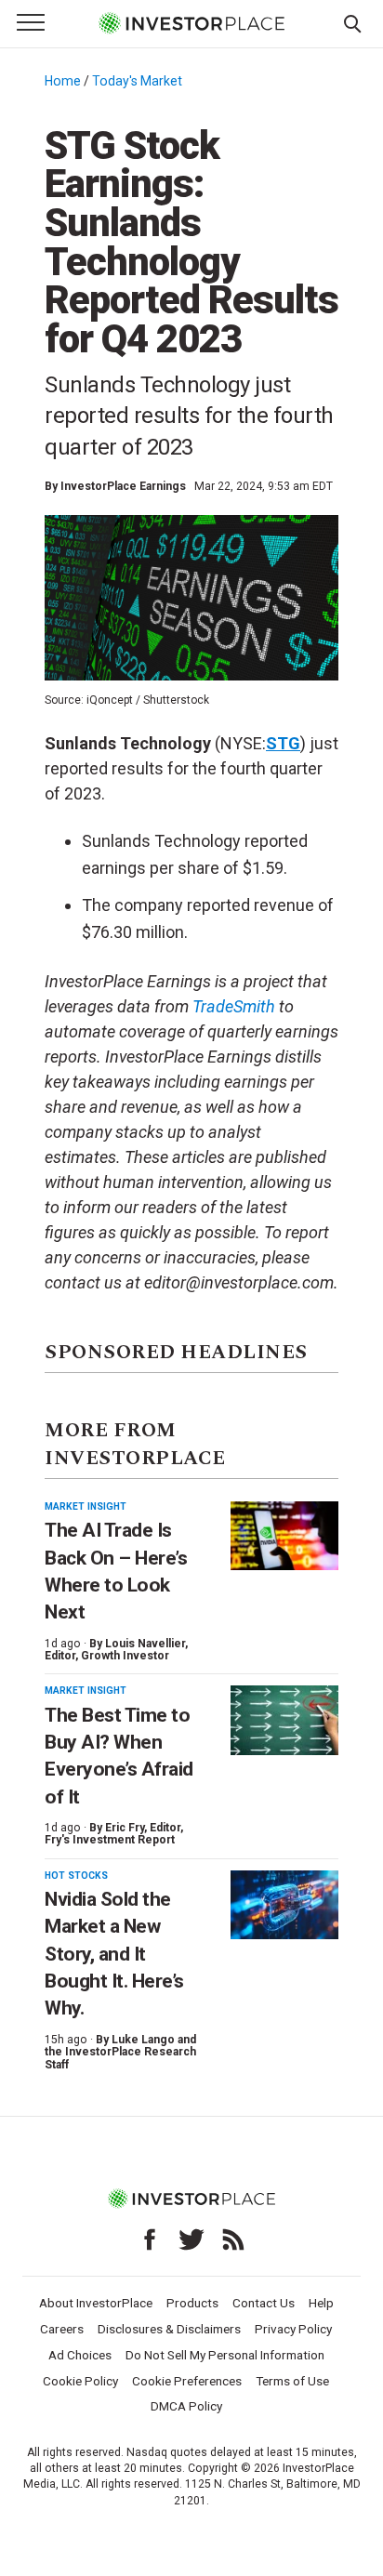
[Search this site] (352, 22)
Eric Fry (125, 1828)
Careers (62, 2329)
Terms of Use (292, 2381)
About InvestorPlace (96, 2303)
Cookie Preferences (187, 2381)
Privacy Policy (293, 2329)
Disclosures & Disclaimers (169, 2329)
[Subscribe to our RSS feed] (233, 2239)
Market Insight (86, 1506)
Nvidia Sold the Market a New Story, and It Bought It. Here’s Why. (114, 1954)
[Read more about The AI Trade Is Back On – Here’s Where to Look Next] (284, 1536)
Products (192, 2303)
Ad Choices (80, 2355)
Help (321, 2303)
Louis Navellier (145, 1644)
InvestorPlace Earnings (123, 486)
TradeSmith (234, 1006)
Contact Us (264, 2303)
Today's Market (137, 81)
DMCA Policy (186, 2406)
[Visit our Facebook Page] (150, 2239)
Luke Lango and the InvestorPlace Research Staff (120, 2052)
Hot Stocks (76, 1876)
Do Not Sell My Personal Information (225, 2355)
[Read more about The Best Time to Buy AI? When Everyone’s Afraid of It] (284, 1720)
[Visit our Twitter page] (191, 2239)
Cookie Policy (80, 2381)
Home (63, 81)
